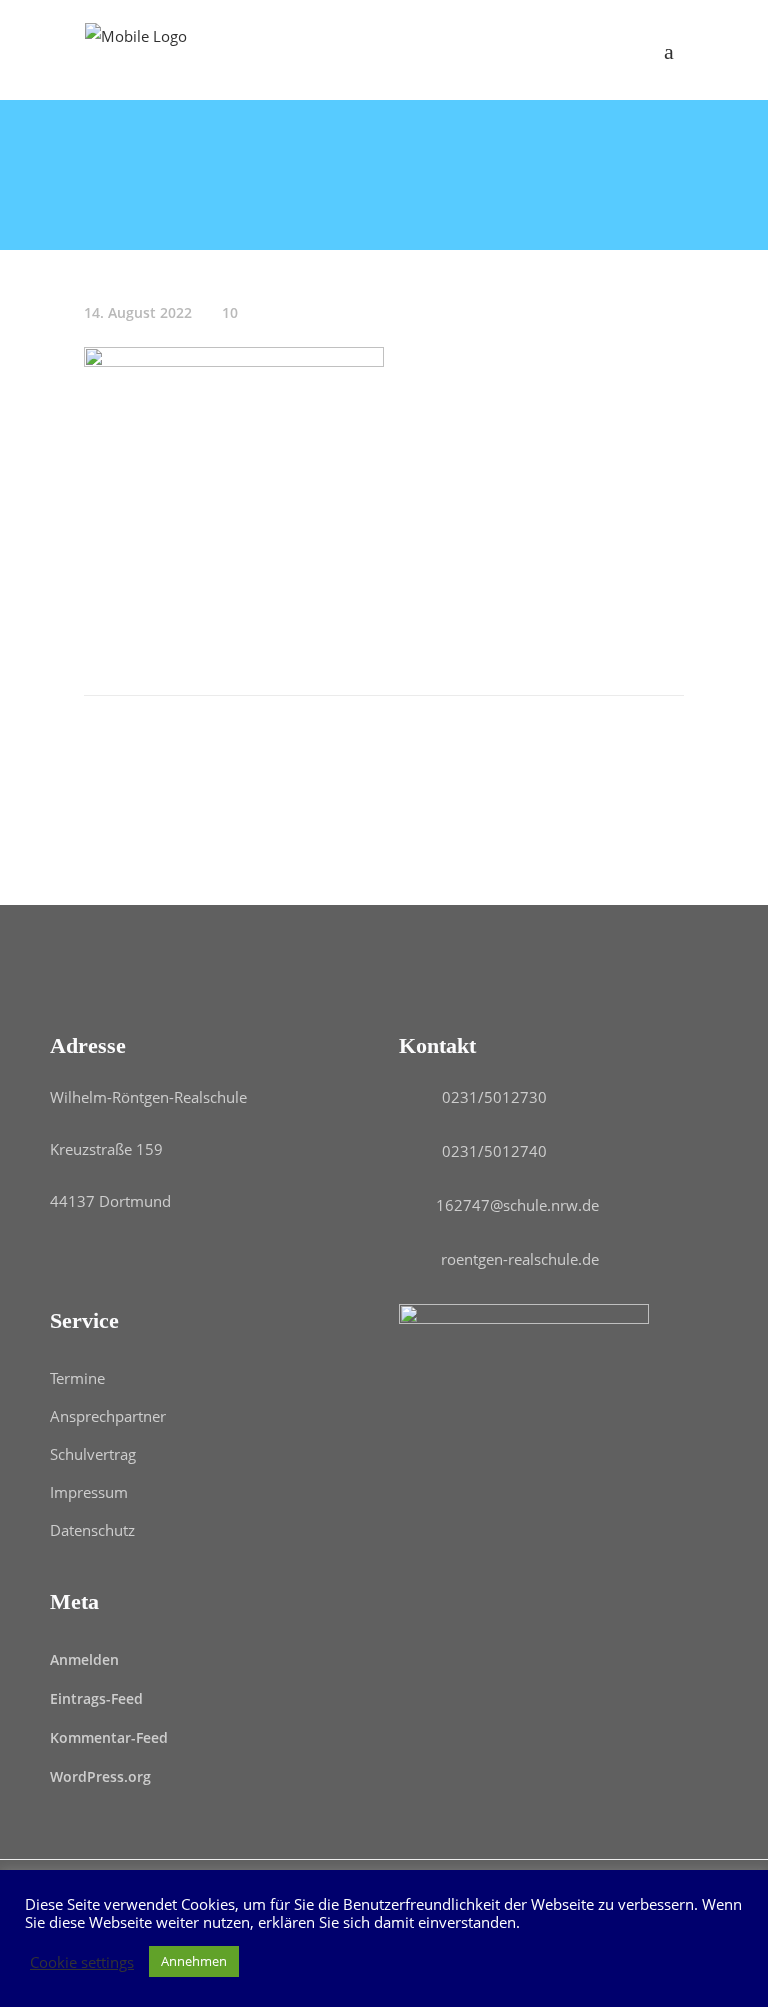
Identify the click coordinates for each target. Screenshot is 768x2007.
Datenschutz (92, 1530)
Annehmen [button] (194, 1961)
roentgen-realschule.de (520, 1259)
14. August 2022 (138, 312)
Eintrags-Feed (96, 1698)
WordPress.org (100, 1776)
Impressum (89, 1492)
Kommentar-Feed (109, 1737)
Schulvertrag (93, 1454)
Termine (77, 1378)
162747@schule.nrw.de (517, 1205)
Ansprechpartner (108, 1416)
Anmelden (84, 1659)
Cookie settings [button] (82, 1962)
